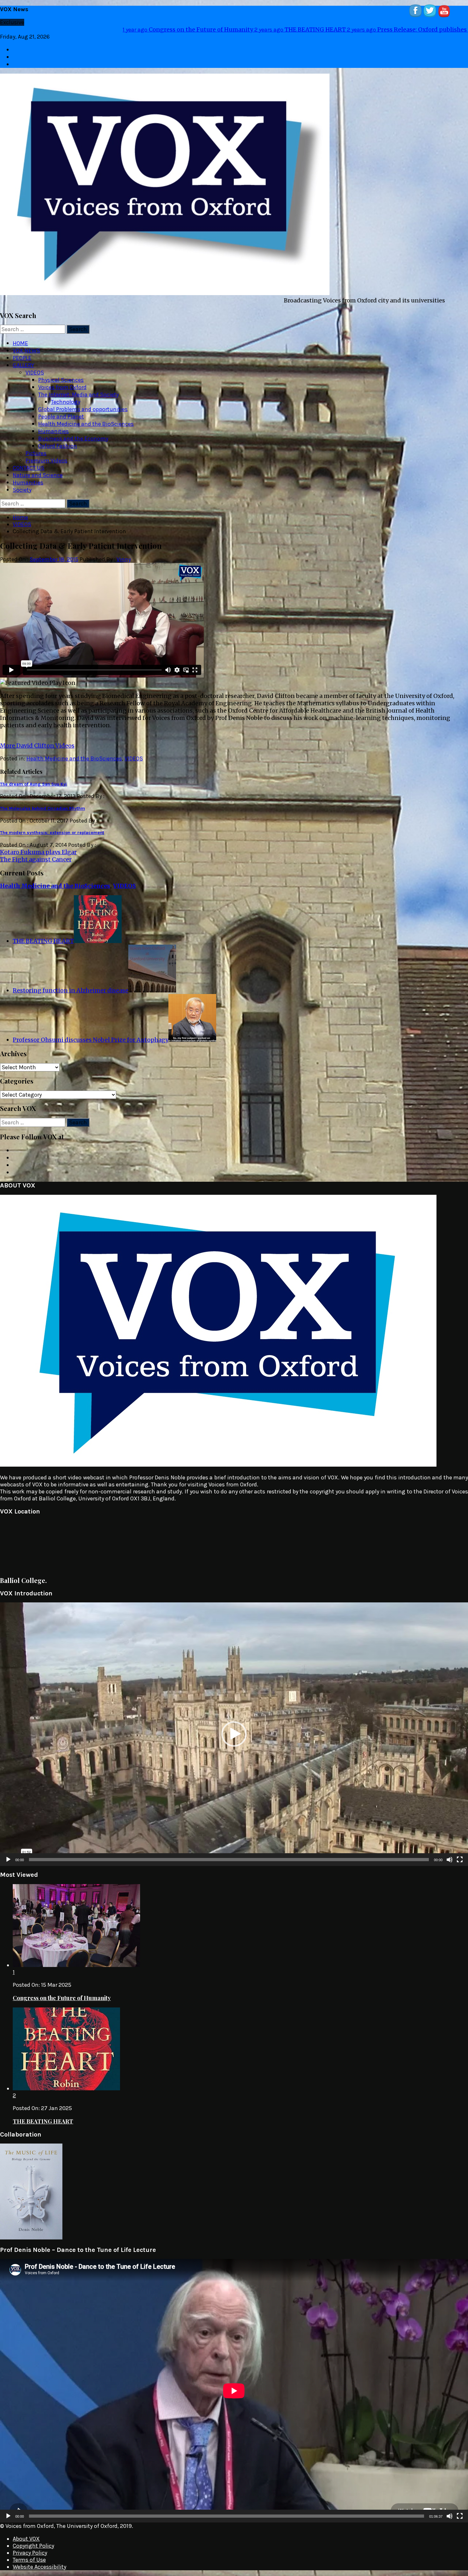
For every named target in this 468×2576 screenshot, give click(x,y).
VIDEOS (35, 365)
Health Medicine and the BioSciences (86, 417)
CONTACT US (28, 461)
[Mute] (450, 1852)
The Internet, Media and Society (78, 387)
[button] (234, 1727)
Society (22, 483)
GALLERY (23, 358)
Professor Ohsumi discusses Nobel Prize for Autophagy (91, 1032)
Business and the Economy (73, 431)
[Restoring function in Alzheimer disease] (152, 983)
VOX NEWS (26, 343)
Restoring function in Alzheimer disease (92, 29)
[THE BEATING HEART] (98, 934)
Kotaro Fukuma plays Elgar (38, 845)
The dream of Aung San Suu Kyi (33, 777)
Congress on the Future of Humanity (62, 1991)
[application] (234, 1727)
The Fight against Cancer (36, 852)
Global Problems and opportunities (83, 402)
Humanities (53, 424)
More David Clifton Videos (37, 738)
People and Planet (61, 409)
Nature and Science (38, 468)
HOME (20, 336)
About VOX (26, 2531)
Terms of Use (29, 2552)
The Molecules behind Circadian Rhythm (43, 801)
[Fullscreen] (460, 1852)
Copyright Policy (33, 2538)
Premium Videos (46, 453)
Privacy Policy (30, 2545)
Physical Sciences (61, 373)
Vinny (124, 552)
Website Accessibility (39, 2559)
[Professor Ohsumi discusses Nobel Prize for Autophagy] (192, 1032)
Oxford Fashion (58, 439)
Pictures (36, 446)
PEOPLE (22, 351)
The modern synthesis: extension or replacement (52, 825)
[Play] (8, 1852)
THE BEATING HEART (43, 934)
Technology (66, 395)
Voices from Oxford (62, 380)
